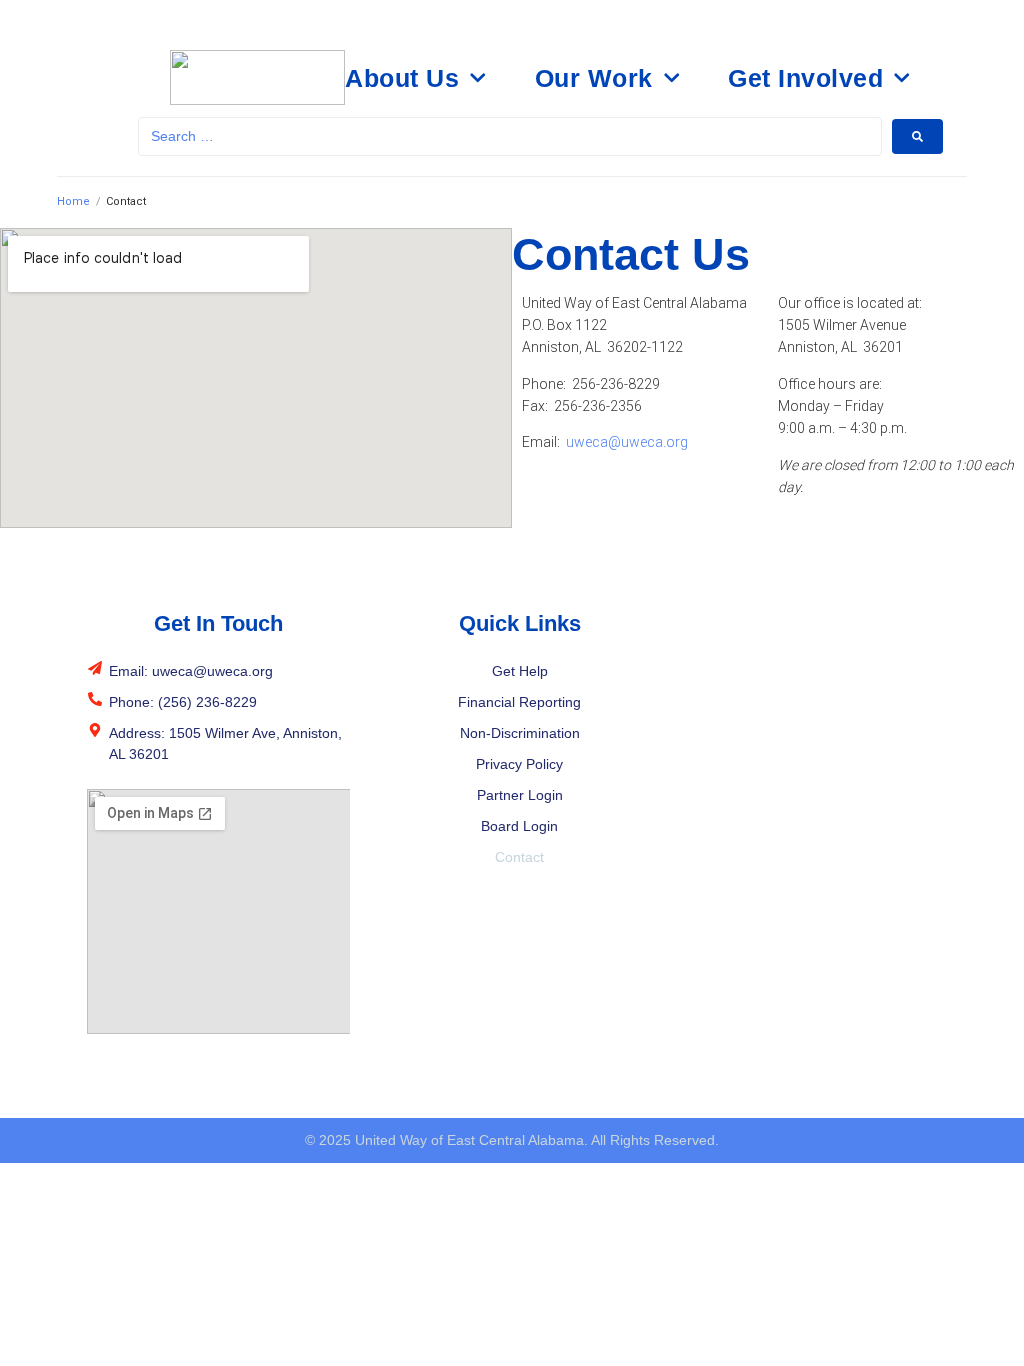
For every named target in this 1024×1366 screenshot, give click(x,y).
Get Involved (805, 78)
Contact (519, 857)
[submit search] (917, 136)
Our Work (594, 78)
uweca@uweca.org (627, 442)
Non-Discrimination (520, 733)
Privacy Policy (519, 764)
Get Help (520, 671)
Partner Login (520, 795)
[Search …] (510, 136)
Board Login (519, 826)
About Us (402, 78)
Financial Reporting (519, 702)
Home (73, 201)
